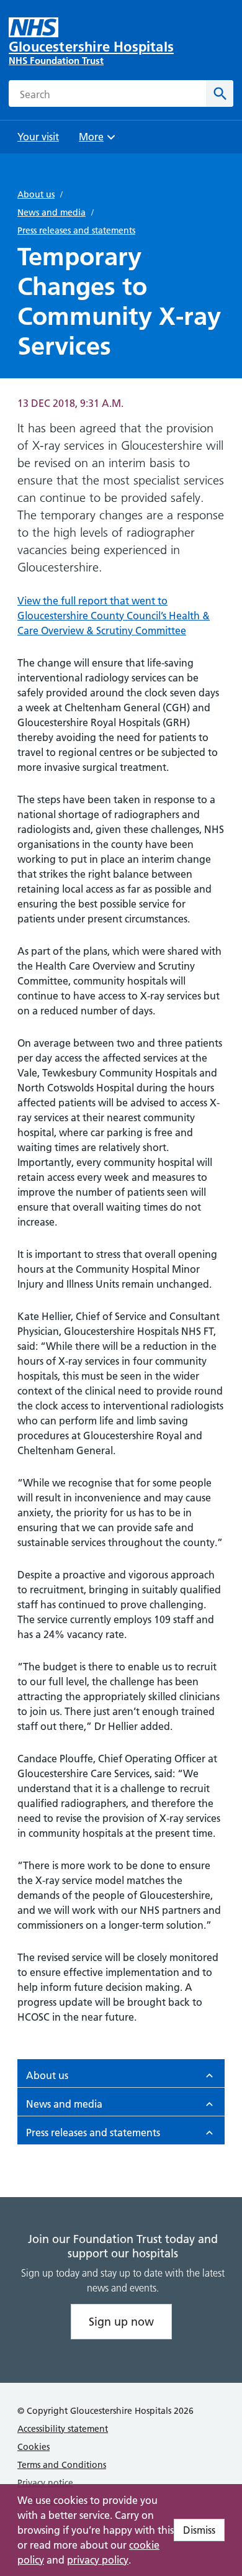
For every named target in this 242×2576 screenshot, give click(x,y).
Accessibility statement (63, 2429)
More (96, 141)
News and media (52, 212)
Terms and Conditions (62, 2465)
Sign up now (121, 2322)
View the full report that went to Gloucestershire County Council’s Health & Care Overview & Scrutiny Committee (114, 616)
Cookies (34, 2447)
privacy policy (98, 2560)
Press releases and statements (76, 230)
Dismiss (199, 2530)
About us (36, 194)
